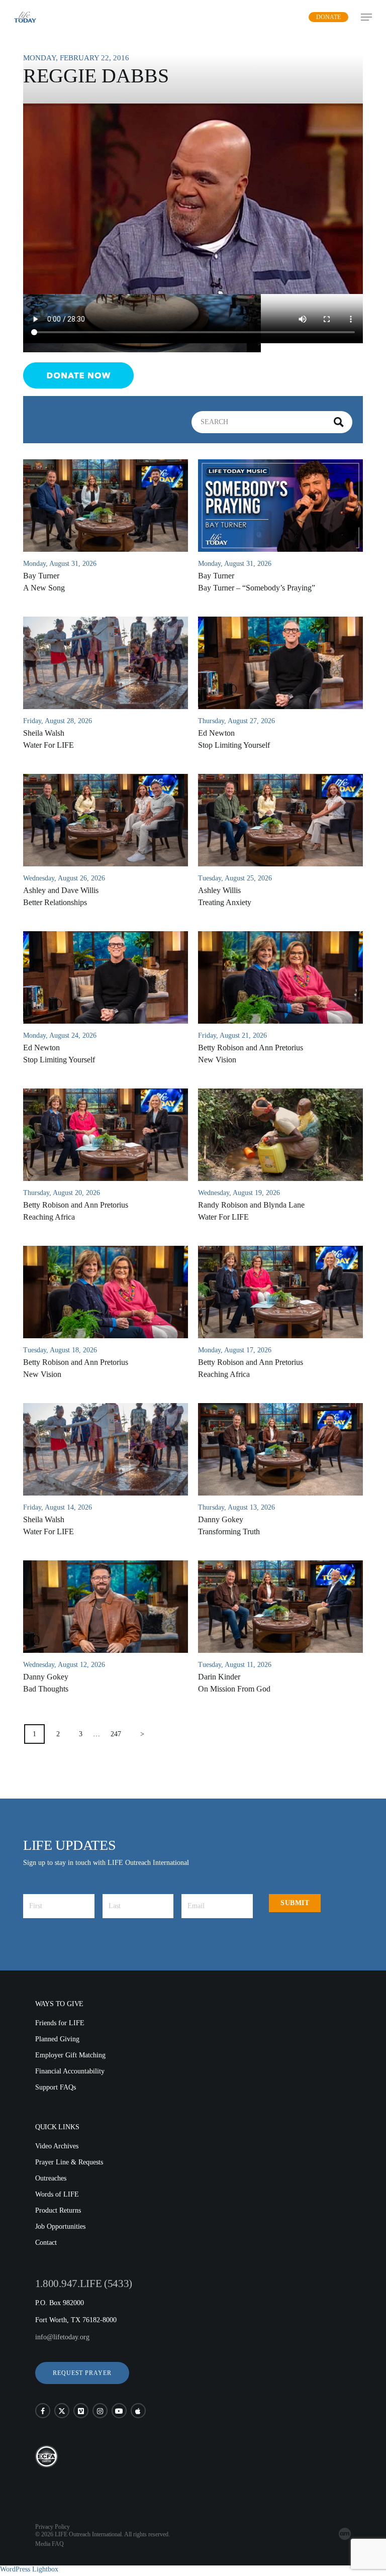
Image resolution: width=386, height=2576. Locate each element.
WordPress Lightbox (29, 2569)
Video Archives (57, 2146)
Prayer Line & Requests (69, 2162)
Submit (295, 1903)
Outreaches (51, 2178)
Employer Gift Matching (70, 2055)
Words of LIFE (57, 2194)
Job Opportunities (60, 2226)
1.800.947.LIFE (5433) (84, 2284)
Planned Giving (57, 2039)
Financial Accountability (70, 2071)
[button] (82, 2373)
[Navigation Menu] (366, 17)
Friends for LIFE (60, 2023)
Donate (328, 17)
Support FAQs (56, 2087)
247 (116, 1734)
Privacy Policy (53, 2527)
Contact (46, 2243)
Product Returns (58, 2210)
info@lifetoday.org (62, 2337)
